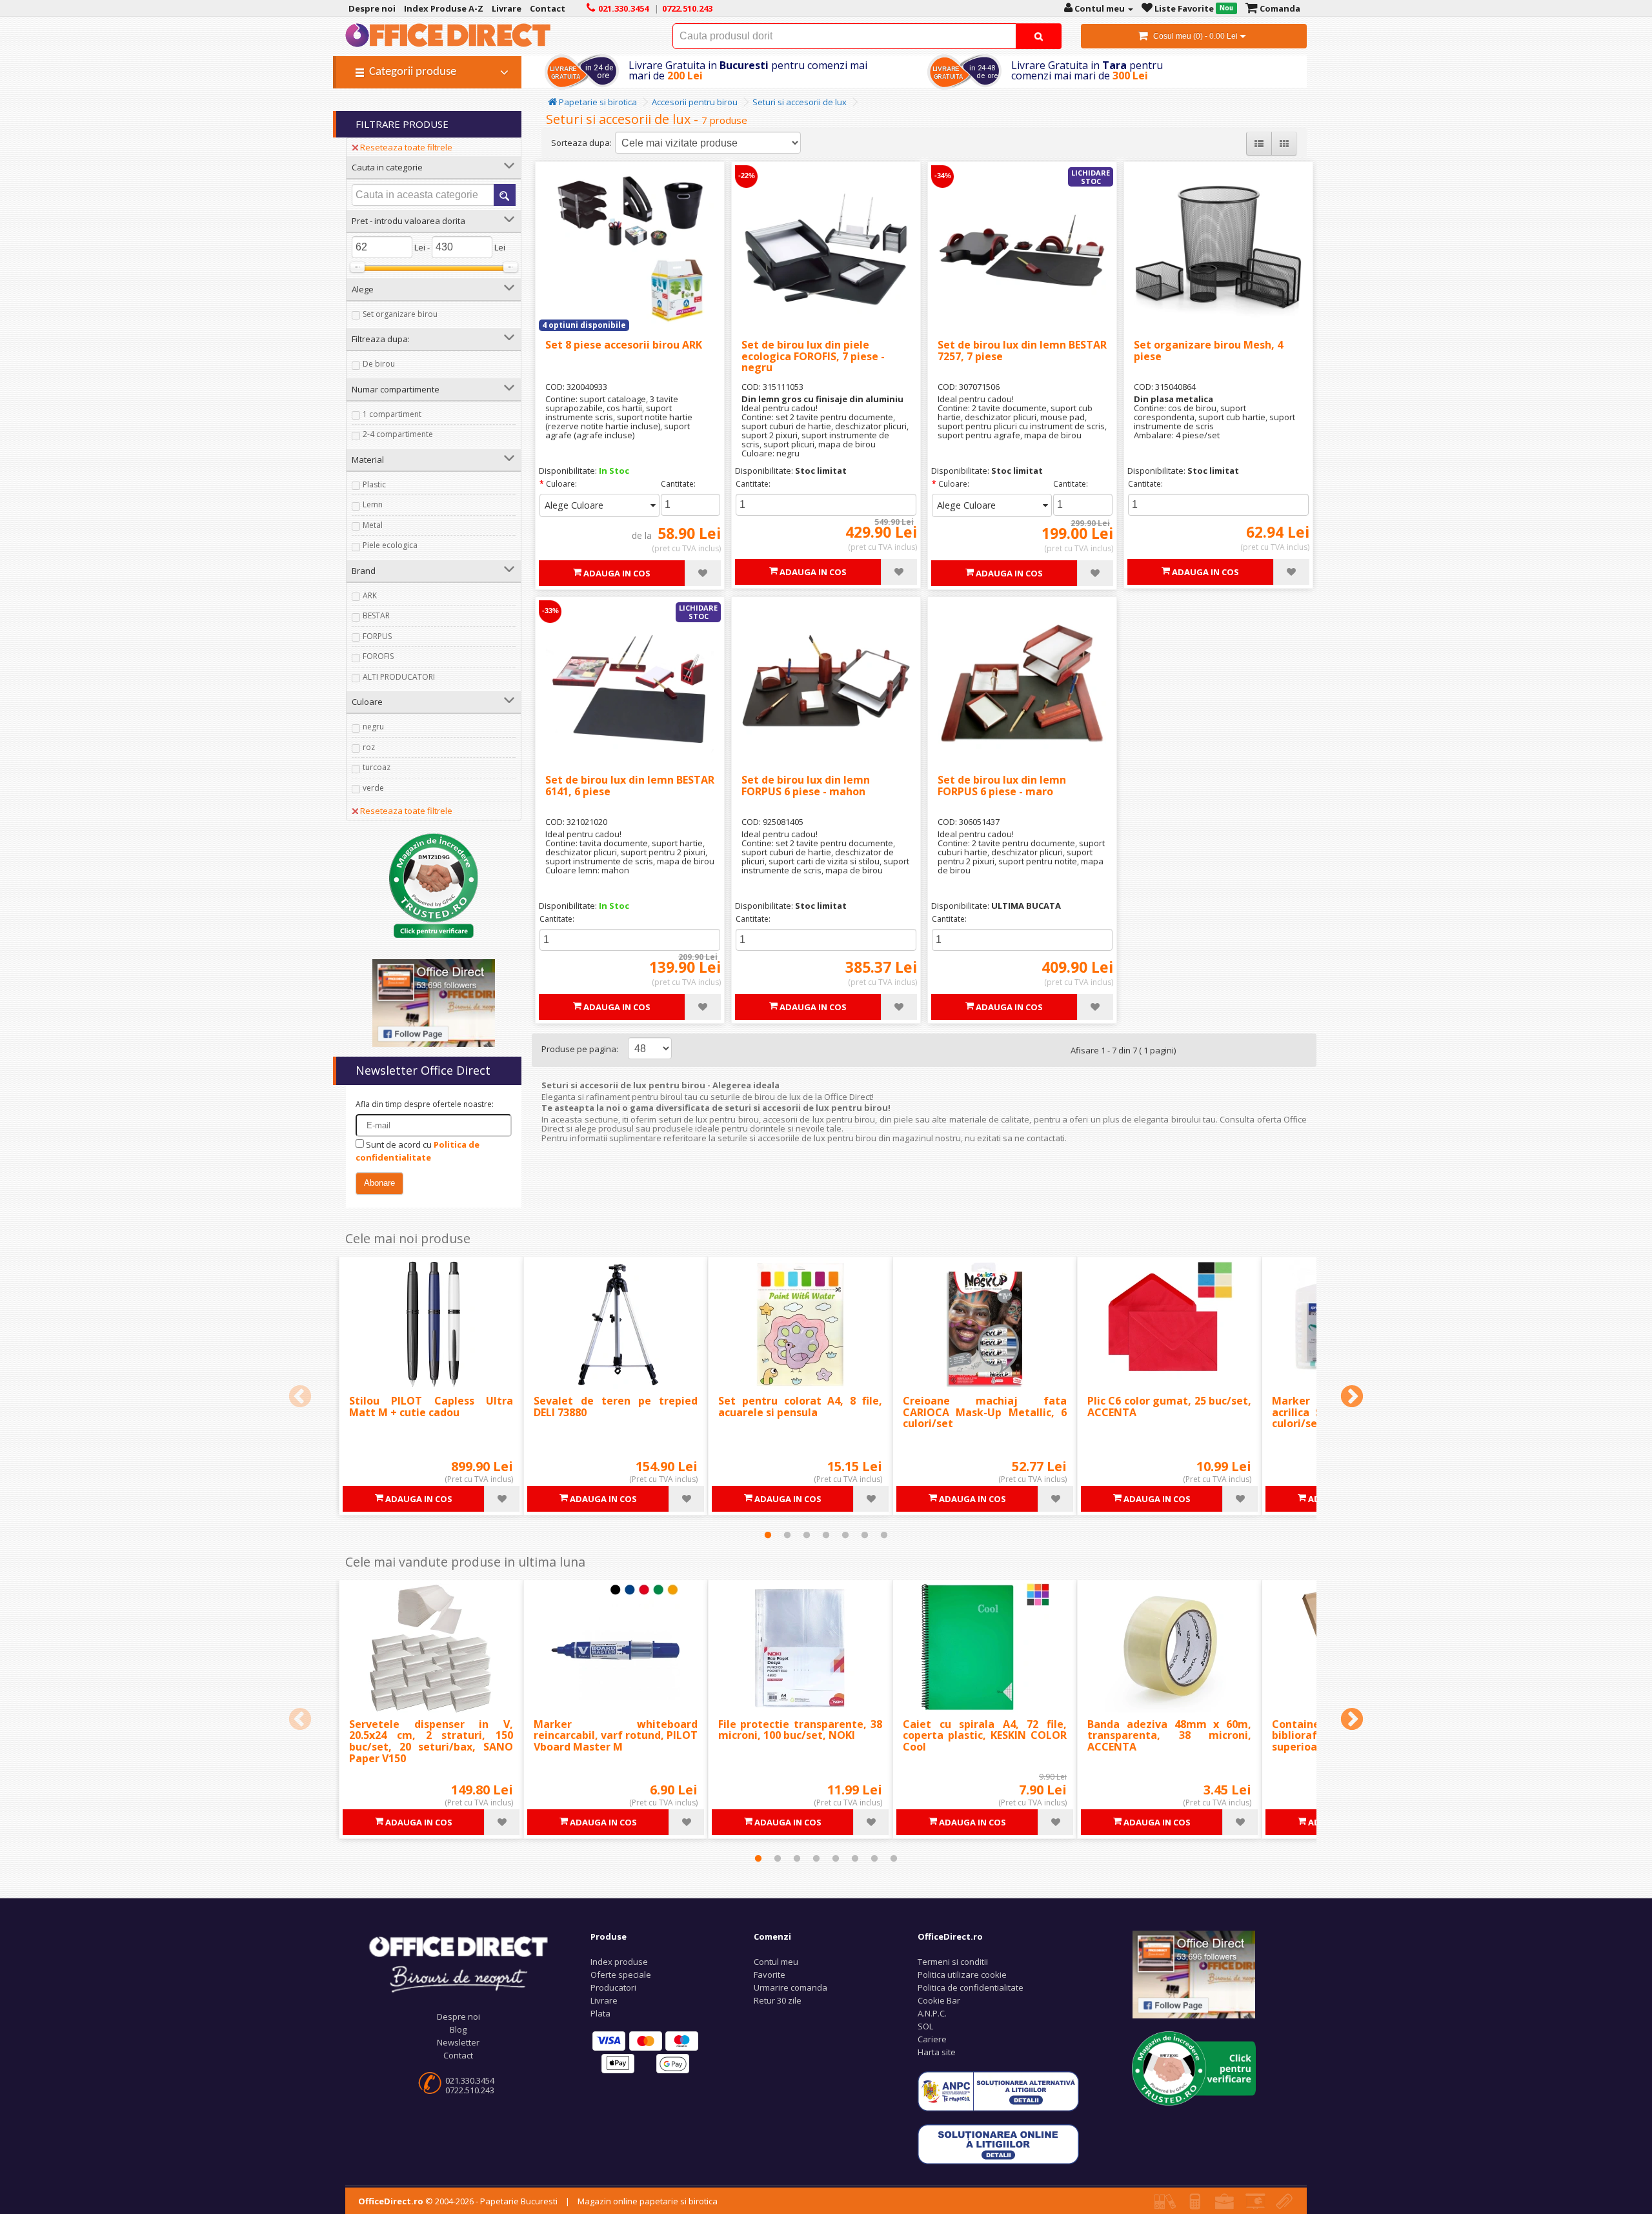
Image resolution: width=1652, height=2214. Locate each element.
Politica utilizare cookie (962, 1975)
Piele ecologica (390, 545)
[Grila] (1284, 144)
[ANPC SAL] (998, 2090)
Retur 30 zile (778, 2000)
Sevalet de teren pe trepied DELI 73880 (616, 1407)
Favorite (770, 1975)
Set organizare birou (400, 314)
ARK (370, 595)
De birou (379, 364)
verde (373, 788)
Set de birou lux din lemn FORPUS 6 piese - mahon (806, 786)
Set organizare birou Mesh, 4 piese (1208, 350)
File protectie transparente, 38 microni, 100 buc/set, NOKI (800, 1730)
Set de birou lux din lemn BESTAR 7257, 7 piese (1022, 350)
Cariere (932, 2039)
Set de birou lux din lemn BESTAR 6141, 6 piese (630, 786)
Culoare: (561, 484)
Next (1352, 1397)
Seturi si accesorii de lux (800, 102)
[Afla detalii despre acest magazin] (434, 885)
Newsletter (458, 2042)
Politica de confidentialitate (971, 1987)
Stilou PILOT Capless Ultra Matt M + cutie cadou (431, 1407)
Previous (300, 1397)
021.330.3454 (470, 2080)
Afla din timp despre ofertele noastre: (425, 1104)
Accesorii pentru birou (695, 102)
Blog (458, 2029)
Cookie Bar (939, 2000)
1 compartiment (392, 414)
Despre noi (458, 2016)
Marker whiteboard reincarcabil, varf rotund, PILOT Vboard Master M (616, 1735)
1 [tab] (768, 1535)
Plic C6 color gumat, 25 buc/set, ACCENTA (1169, 1407)
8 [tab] (894, 1858)
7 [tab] (884, 1535)
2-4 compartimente (398, 434)
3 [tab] (807, 1535)
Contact (458, 2055)
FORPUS (377, 636)
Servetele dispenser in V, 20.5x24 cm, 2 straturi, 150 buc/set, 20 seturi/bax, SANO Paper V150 (431, 1741)
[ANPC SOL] (998, 2143)
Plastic (374, 484)
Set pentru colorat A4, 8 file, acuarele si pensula (800, 1407)
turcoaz (377, 767)
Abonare (379, 1183)
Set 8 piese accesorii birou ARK (624, 345)
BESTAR (376, 615)
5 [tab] (845, 1535)
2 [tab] (787, 1535)
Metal (373, 525)
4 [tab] (826, 1535)
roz (369, 747)
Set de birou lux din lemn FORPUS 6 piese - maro (1002, 786)
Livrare (604, 2000)
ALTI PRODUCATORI (399, 677)
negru (373, 726)
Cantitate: (678, 484)
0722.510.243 (470, 2090)
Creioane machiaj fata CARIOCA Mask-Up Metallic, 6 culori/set (985, 1412)
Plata (600, 2013)
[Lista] (1259, 144)
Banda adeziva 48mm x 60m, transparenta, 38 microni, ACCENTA (1169, 1735)
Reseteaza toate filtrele (406, 147)
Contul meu (776, 1962)
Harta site (937, 2052)
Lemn (373, 504)
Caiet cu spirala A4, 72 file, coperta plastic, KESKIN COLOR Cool (985, 1735)
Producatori (613, 1987)
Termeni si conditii (953, 1962)
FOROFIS (378, 656)
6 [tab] (865, 1535)
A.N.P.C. (932, 2013)
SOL (925, 2026)
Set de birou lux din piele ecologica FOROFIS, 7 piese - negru (813, 356)
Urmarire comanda (791, 1987)
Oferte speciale (621, 1975)
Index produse (619, 1962)
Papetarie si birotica (597, 102)
